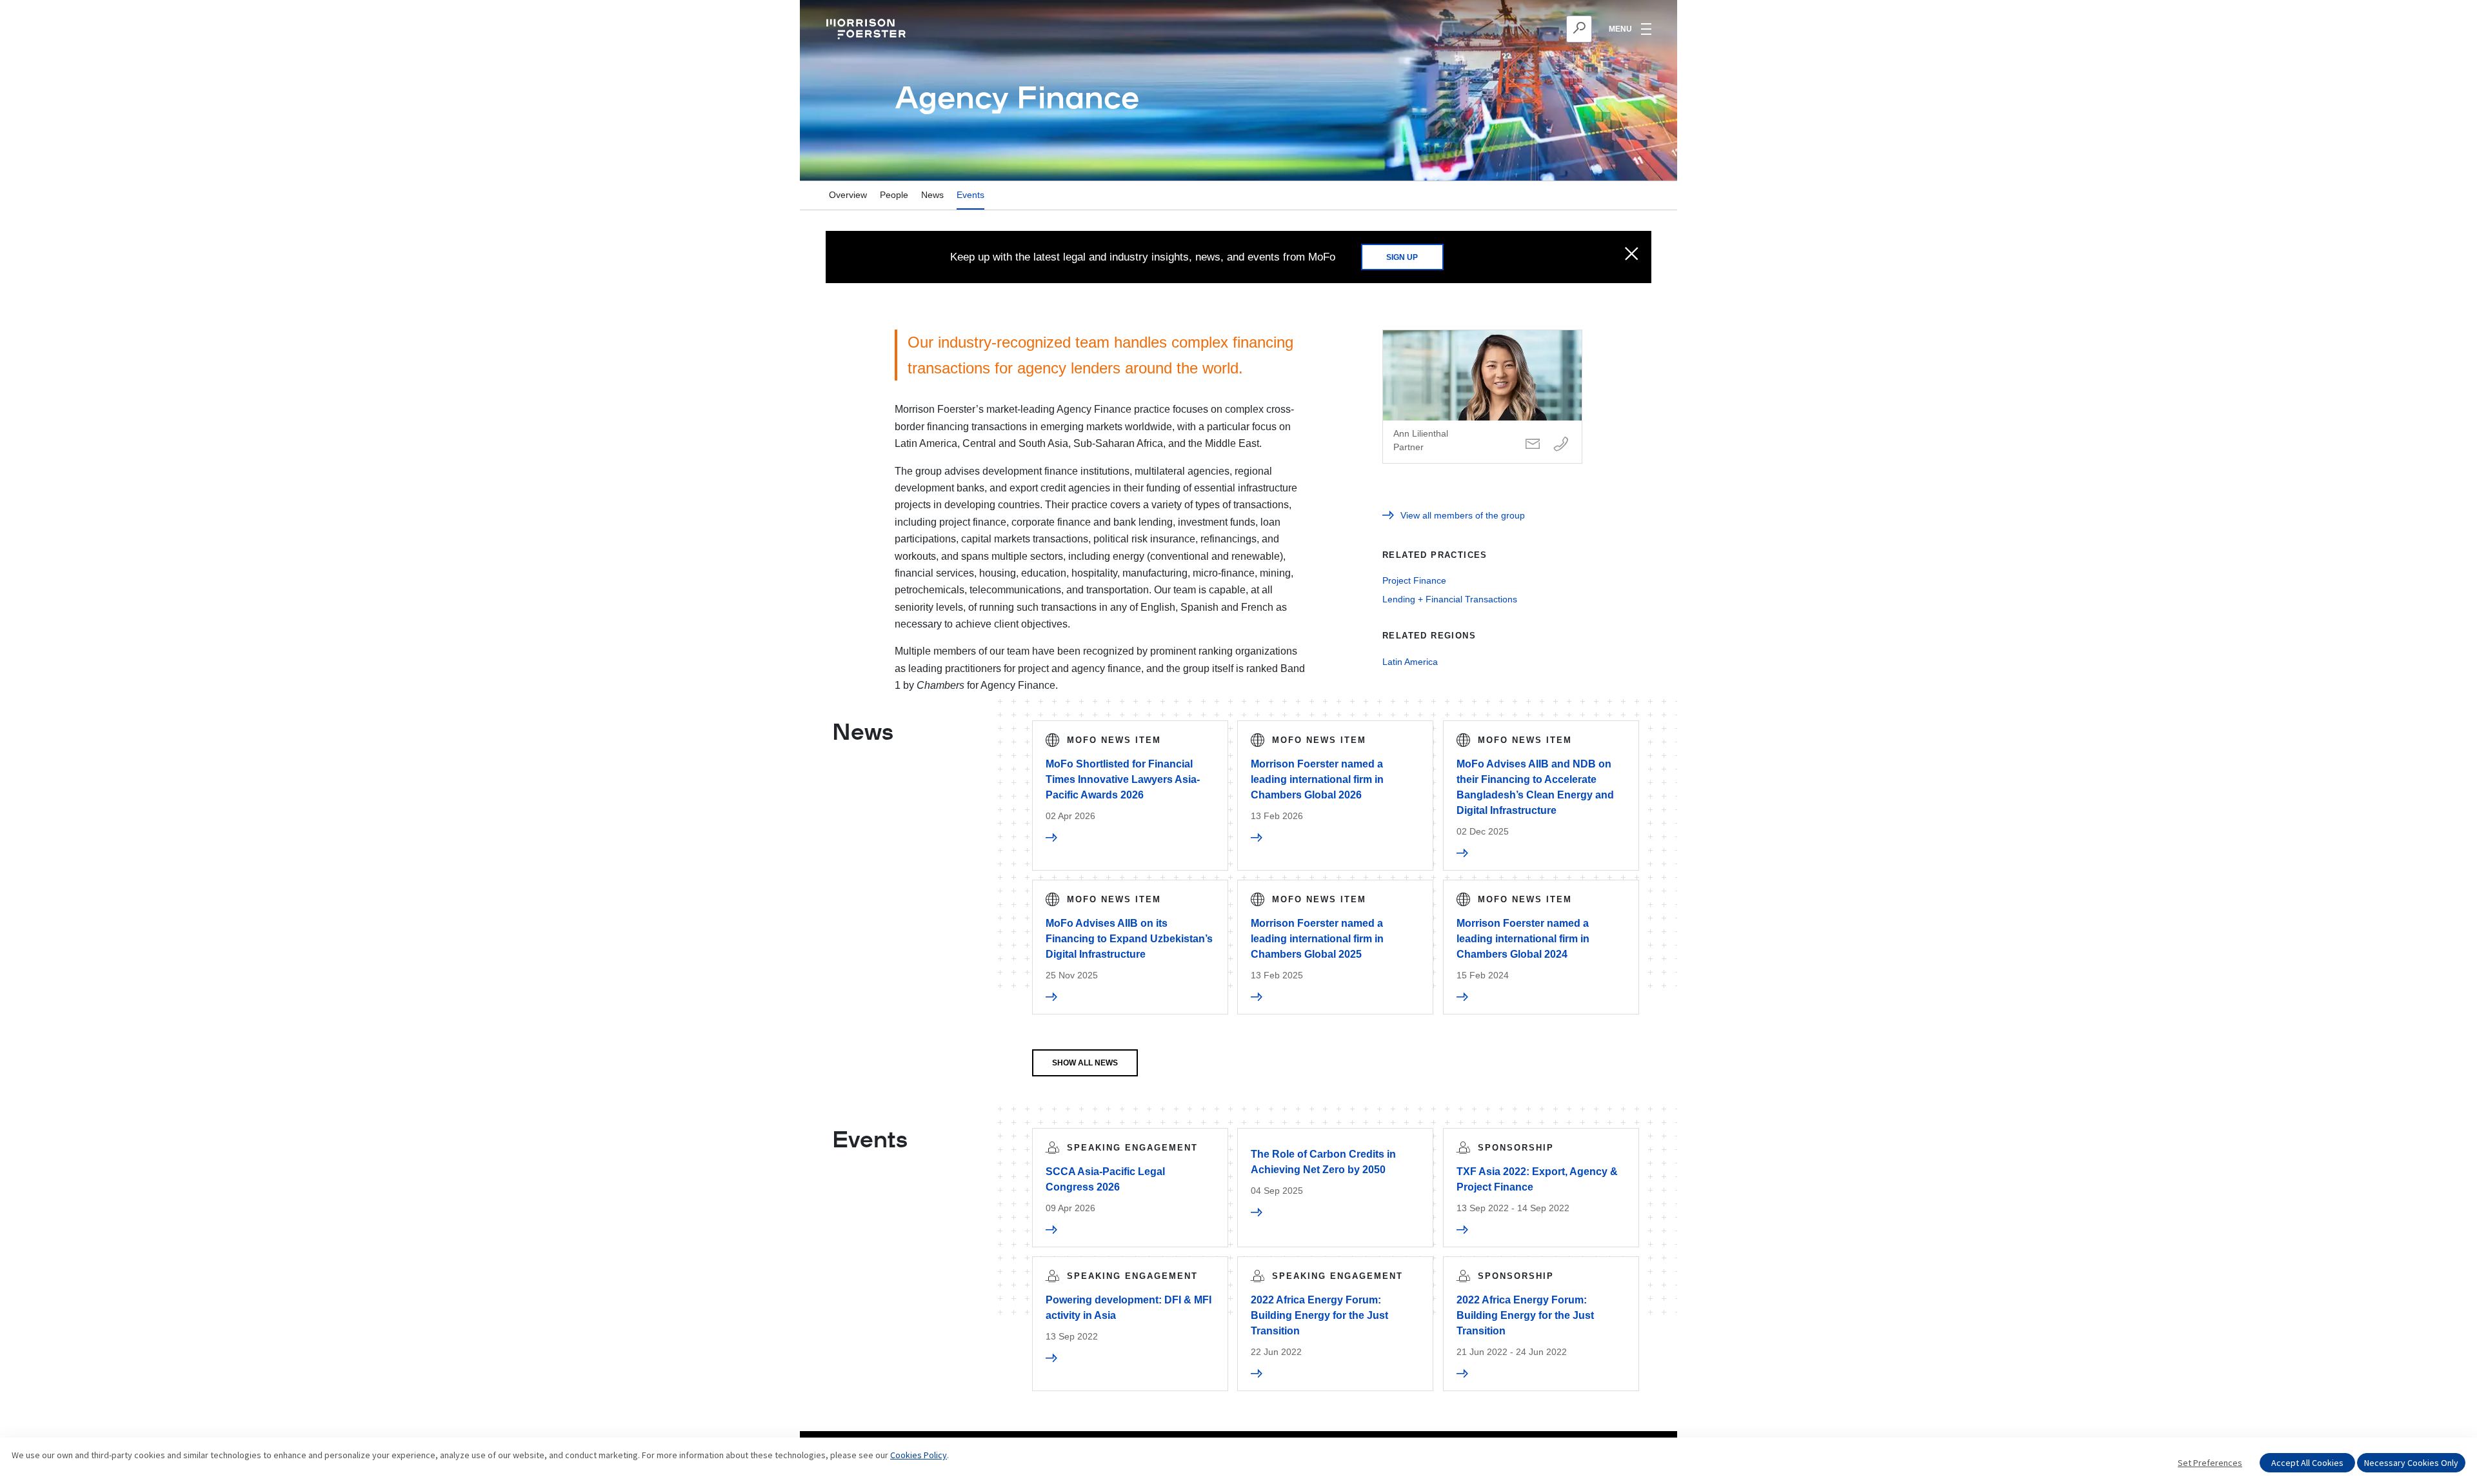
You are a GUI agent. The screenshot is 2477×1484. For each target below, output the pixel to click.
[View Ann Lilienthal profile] (1482, 397)
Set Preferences (2210, 1463)
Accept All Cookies (2307, 1463)
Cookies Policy (919, 1455)
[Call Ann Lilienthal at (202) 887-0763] (1561, 445)
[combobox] (1516, 29)
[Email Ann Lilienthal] (1533, 445)
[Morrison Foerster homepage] (868, 29)
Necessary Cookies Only (2411, 1463)
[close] (1632, 255)
